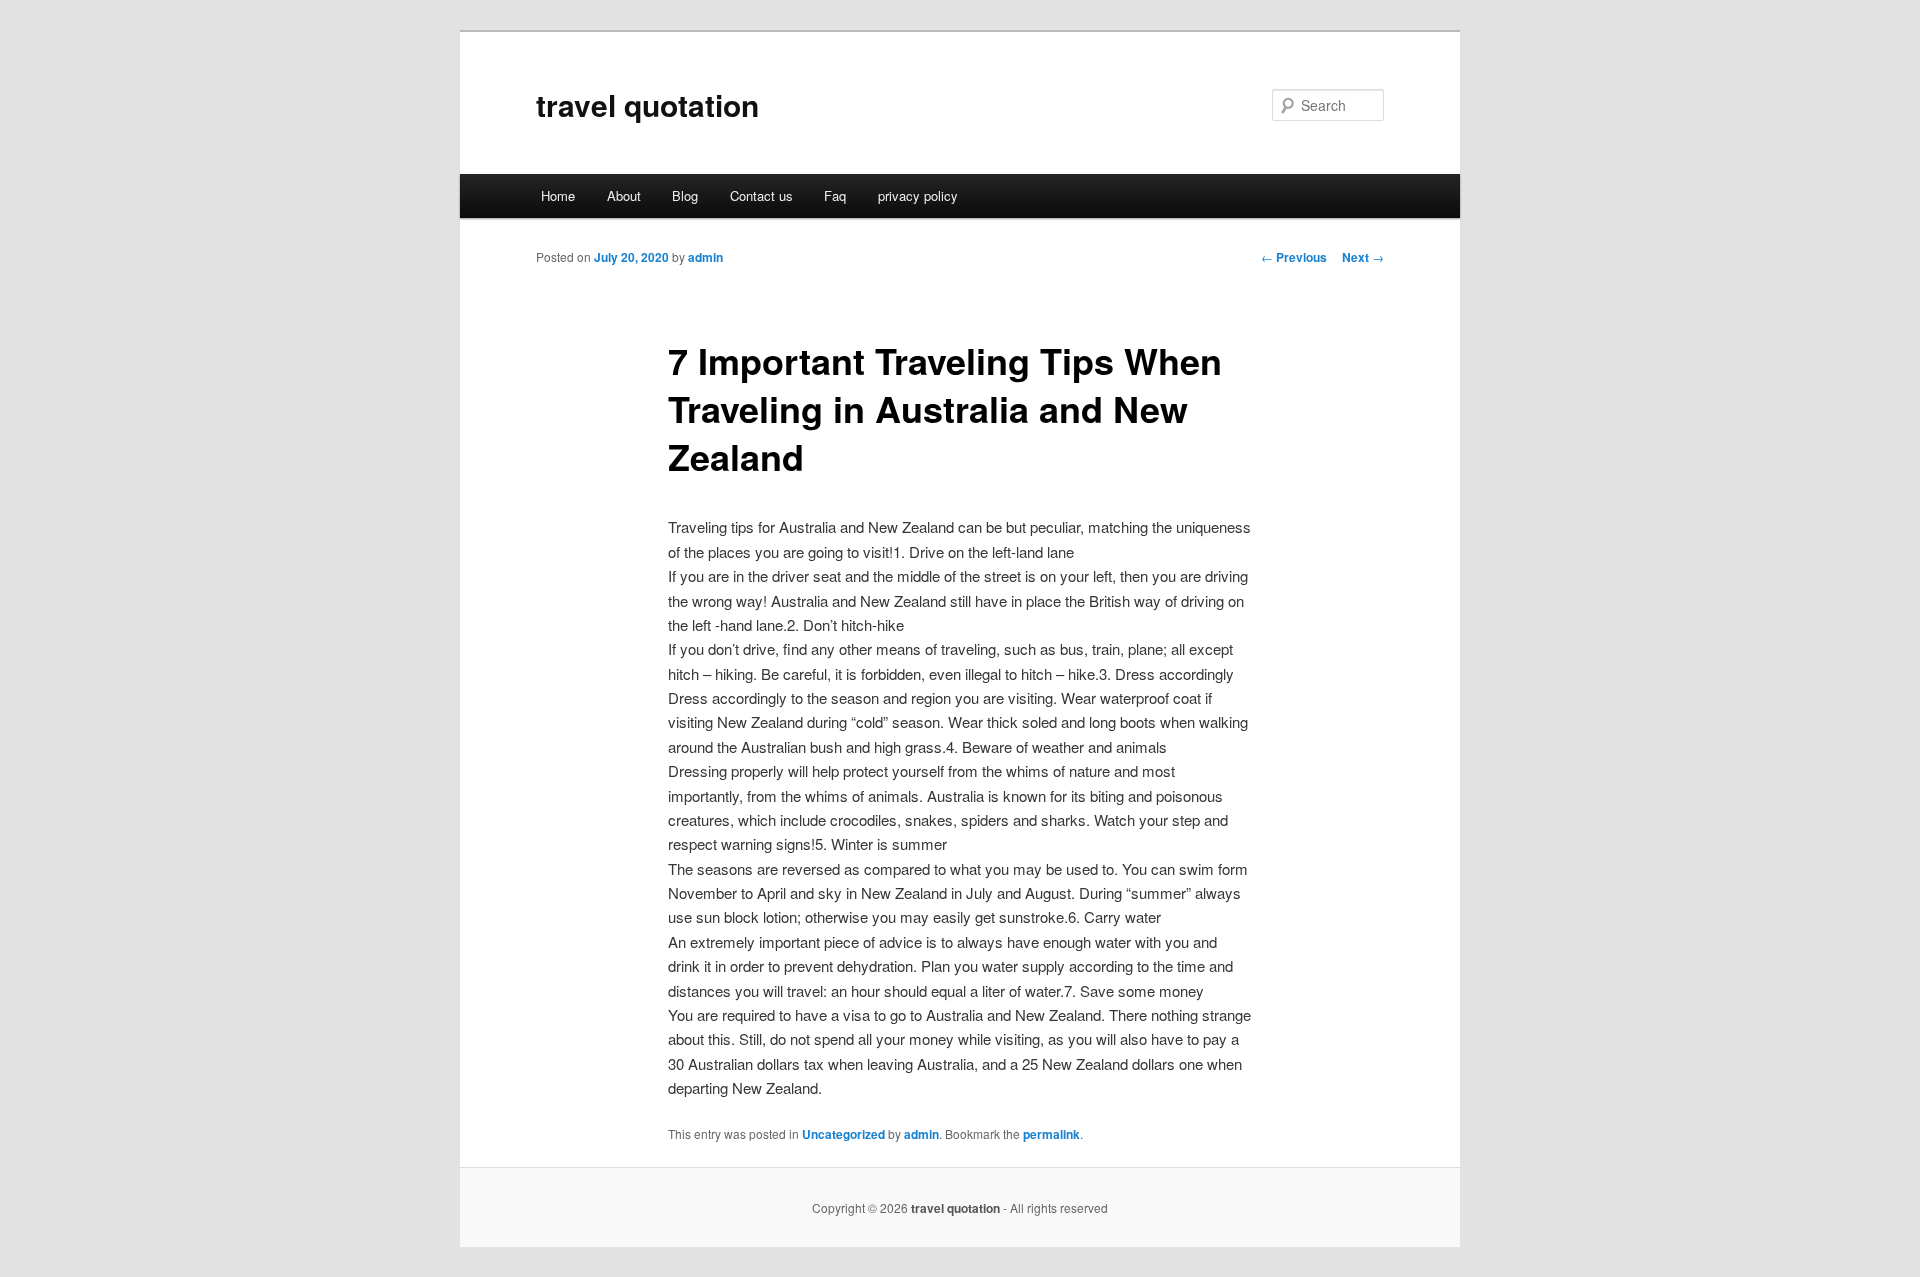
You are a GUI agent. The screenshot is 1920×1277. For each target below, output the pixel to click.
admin (705, 257)
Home (558, 195)
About (624, 195)
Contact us (761, 195)
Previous (1294, 257)
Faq (835, 195)
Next (1363, 257)
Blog (685, 195)
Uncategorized (843, 1134)
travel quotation (647, 104)
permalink (1051, 1134)
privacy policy (918, 195)
